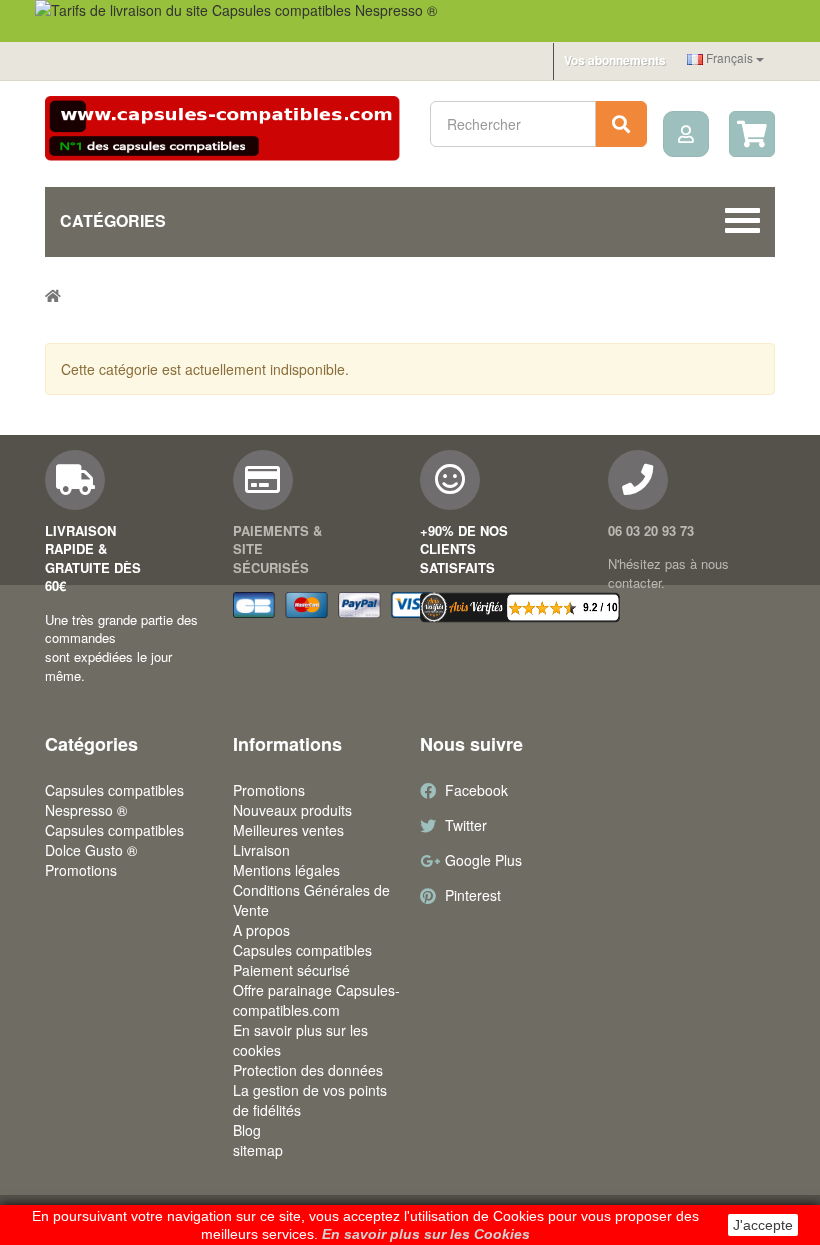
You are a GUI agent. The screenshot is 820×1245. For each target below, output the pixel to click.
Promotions (81, 870)
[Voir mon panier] (752, 134)
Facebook (476, 790)
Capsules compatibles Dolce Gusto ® (114, 840)
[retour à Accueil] (53, 295)
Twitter (466, 825)
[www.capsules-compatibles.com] (222, 129)
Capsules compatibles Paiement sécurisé (302, 960)
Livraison (261, 850)
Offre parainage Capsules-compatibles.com (316, 1000)
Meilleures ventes (288, 830)
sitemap (258, 1150)
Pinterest (473, 895)
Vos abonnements (615, 60)
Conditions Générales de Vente (311, 900)
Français (729, 57)
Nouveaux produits (292, 810)
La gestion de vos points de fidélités (310, 1100)
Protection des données (308, 1070)
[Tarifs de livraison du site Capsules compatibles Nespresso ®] (410, 21)
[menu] (686, 134)
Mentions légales (286, 870)
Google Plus (483, 860)
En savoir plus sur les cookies (300, 1040)
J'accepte (763, 1225)
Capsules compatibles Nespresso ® (114, 800)
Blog (247, 1130)
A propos (261, 930)
